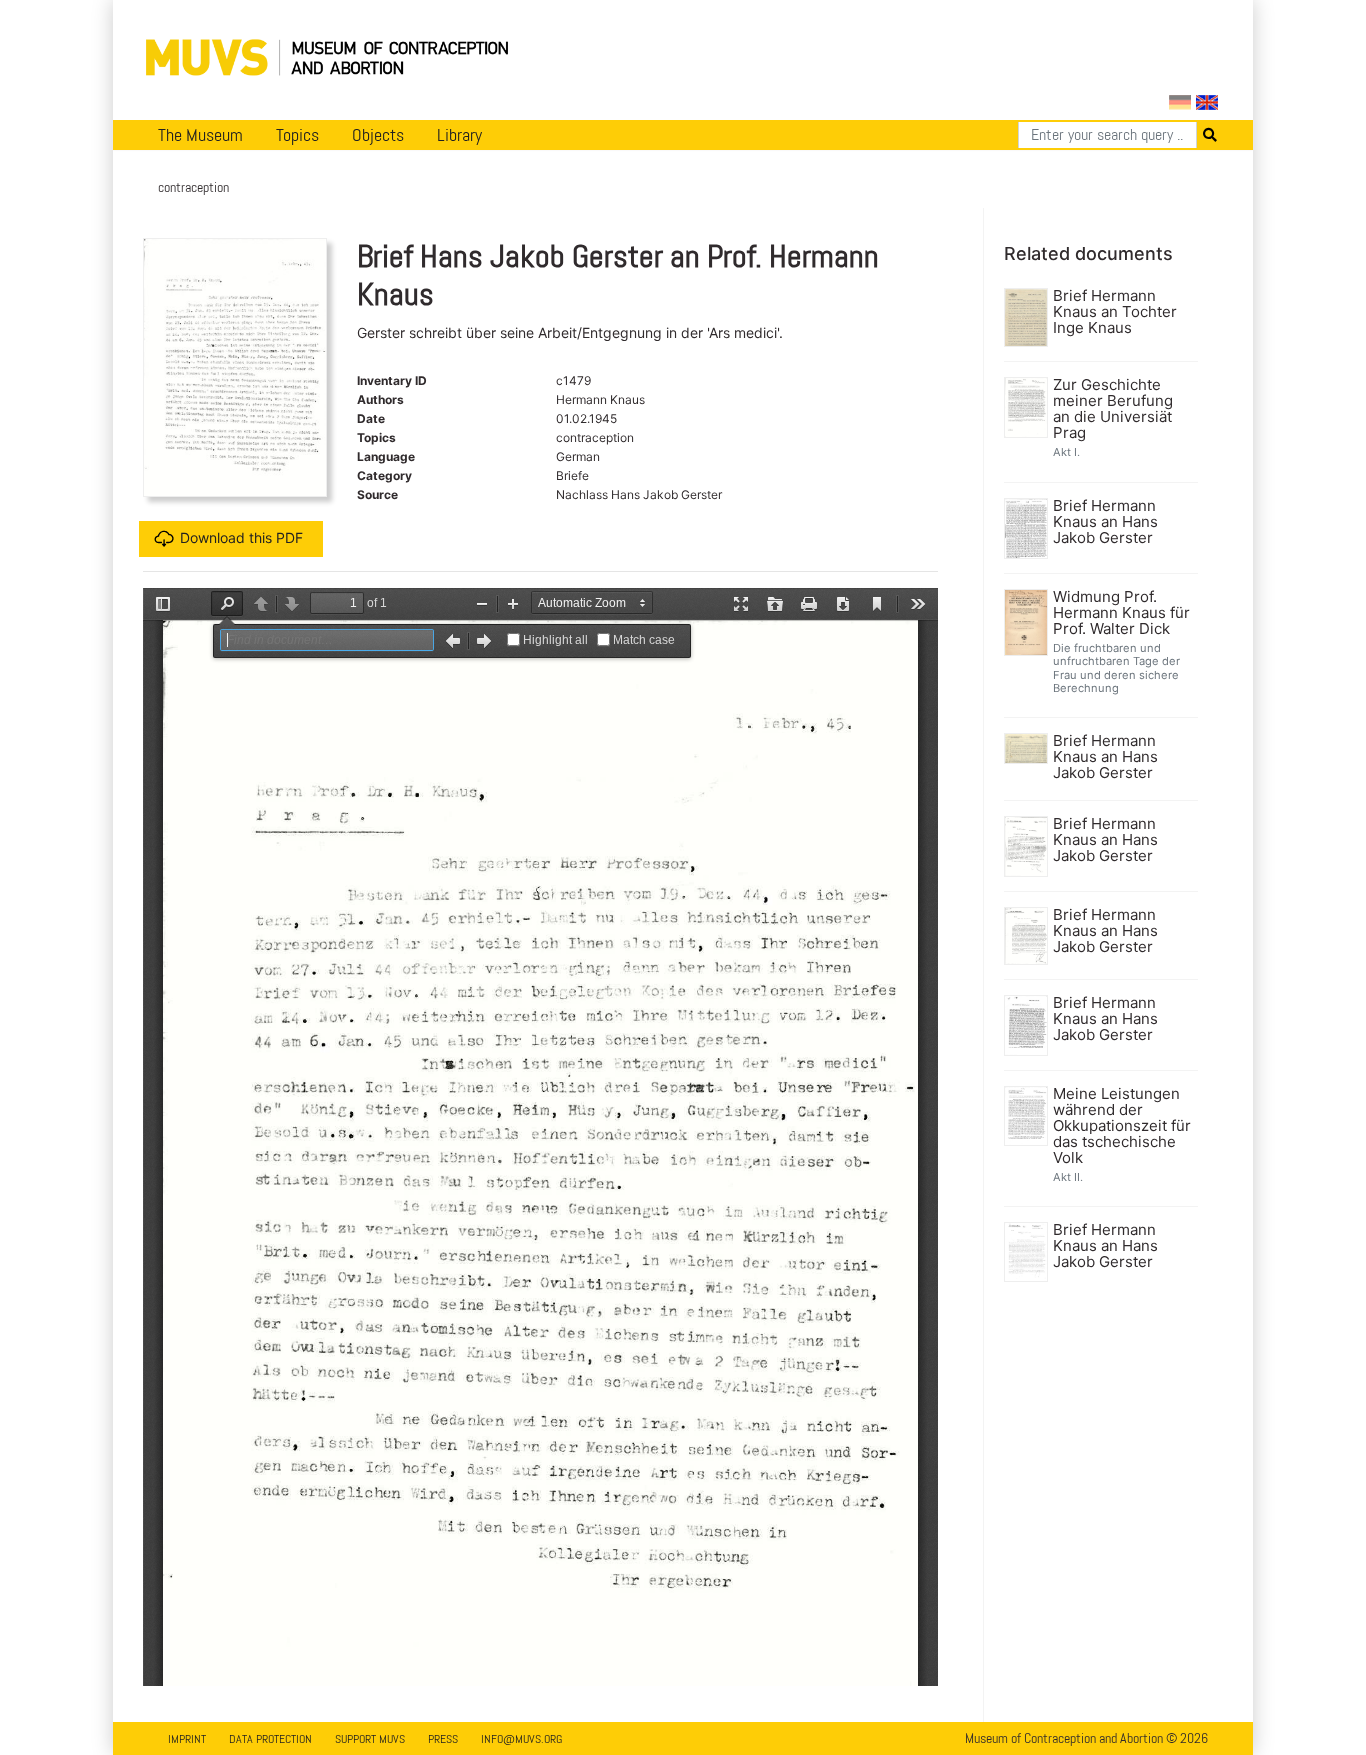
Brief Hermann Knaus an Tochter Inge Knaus (1115, 312)
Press (443, 1739)
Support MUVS (370, 1739)
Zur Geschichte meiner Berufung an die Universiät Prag (1113, 409)
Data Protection (270, 1739)
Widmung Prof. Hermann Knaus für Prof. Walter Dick (1121, 613)
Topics (297, 135)
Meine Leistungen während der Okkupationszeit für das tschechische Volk (1122, 1126)
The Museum (200, 135)
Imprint (187, 1739)
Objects (378, 135)
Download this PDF (241, 537)
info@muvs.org (521, 1739)
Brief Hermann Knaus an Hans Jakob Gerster (1105, 522)
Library (459, 135)
